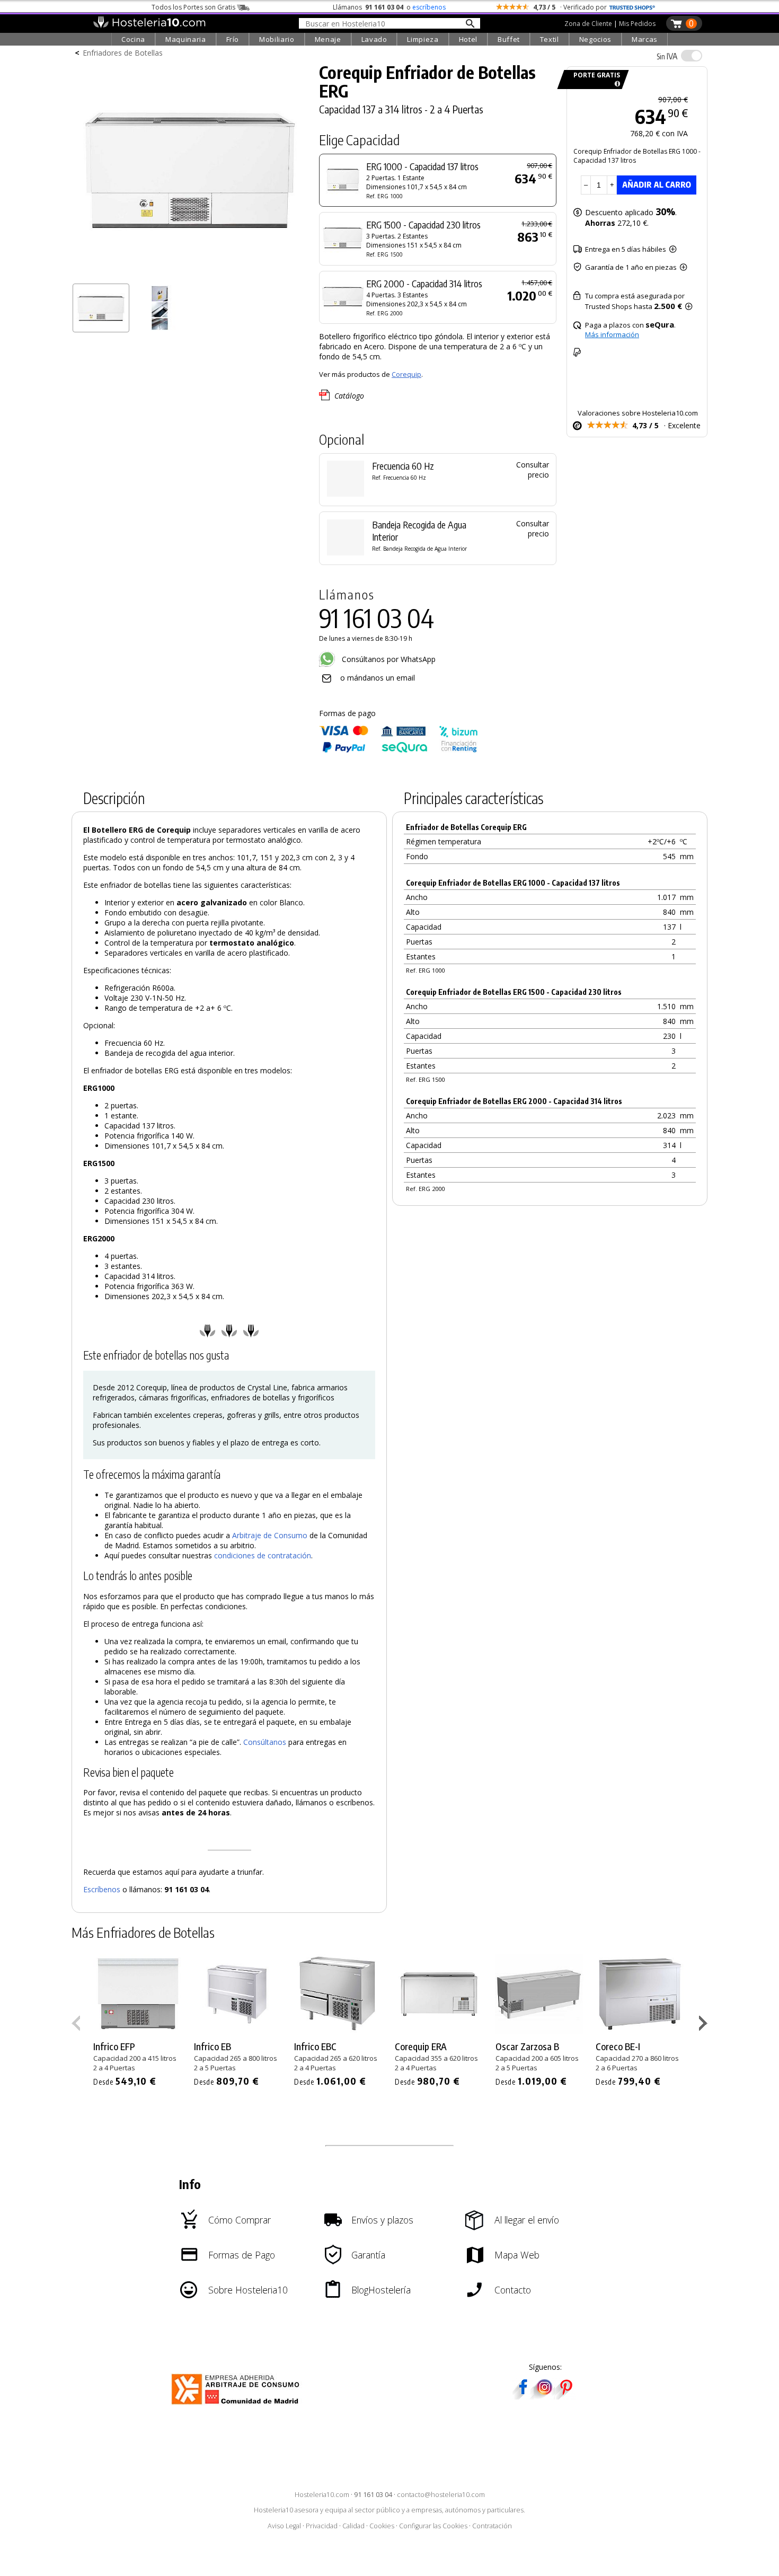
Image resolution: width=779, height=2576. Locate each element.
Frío (233, 39)
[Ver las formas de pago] (399, 750)
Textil (550, 39)
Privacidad (322, 2526)
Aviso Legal (284, 2526)
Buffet (509, 39)
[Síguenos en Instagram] (544, 2396)
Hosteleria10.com (322, 2495)
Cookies (382, 2526)
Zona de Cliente (588, 24)
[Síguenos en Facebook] (523, 2396)
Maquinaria (186, 39)
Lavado (374, 39)
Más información (612, 334)
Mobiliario (277, 39)
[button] (705, 2025)
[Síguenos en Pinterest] (565, 2396)
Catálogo (349, 396)
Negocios (595, 39)
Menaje (328, 39)
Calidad (353, 2526)
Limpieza (423, 39)
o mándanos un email (378, 678)
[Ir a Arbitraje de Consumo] (238, 2406)
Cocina (133, 39)
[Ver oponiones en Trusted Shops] (632, 7)
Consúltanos (265, 1742)
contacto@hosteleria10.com (441, 2495)
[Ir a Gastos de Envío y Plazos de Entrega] (616, 84)
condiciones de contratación (263, 1555)
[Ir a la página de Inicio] (149, 25)
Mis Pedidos (637, 24)
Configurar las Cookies (433, 2526)
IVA (667, 56)
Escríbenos (102, 1889)
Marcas (645, 39)
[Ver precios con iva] (692, 56)
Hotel (468, 39)
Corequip (406, 374)
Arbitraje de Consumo (270, 1535)
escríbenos (429, 7)
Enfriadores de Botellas (123, 53)
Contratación (492, 2526)
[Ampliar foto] (190, 274)
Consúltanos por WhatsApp (388, 659)
